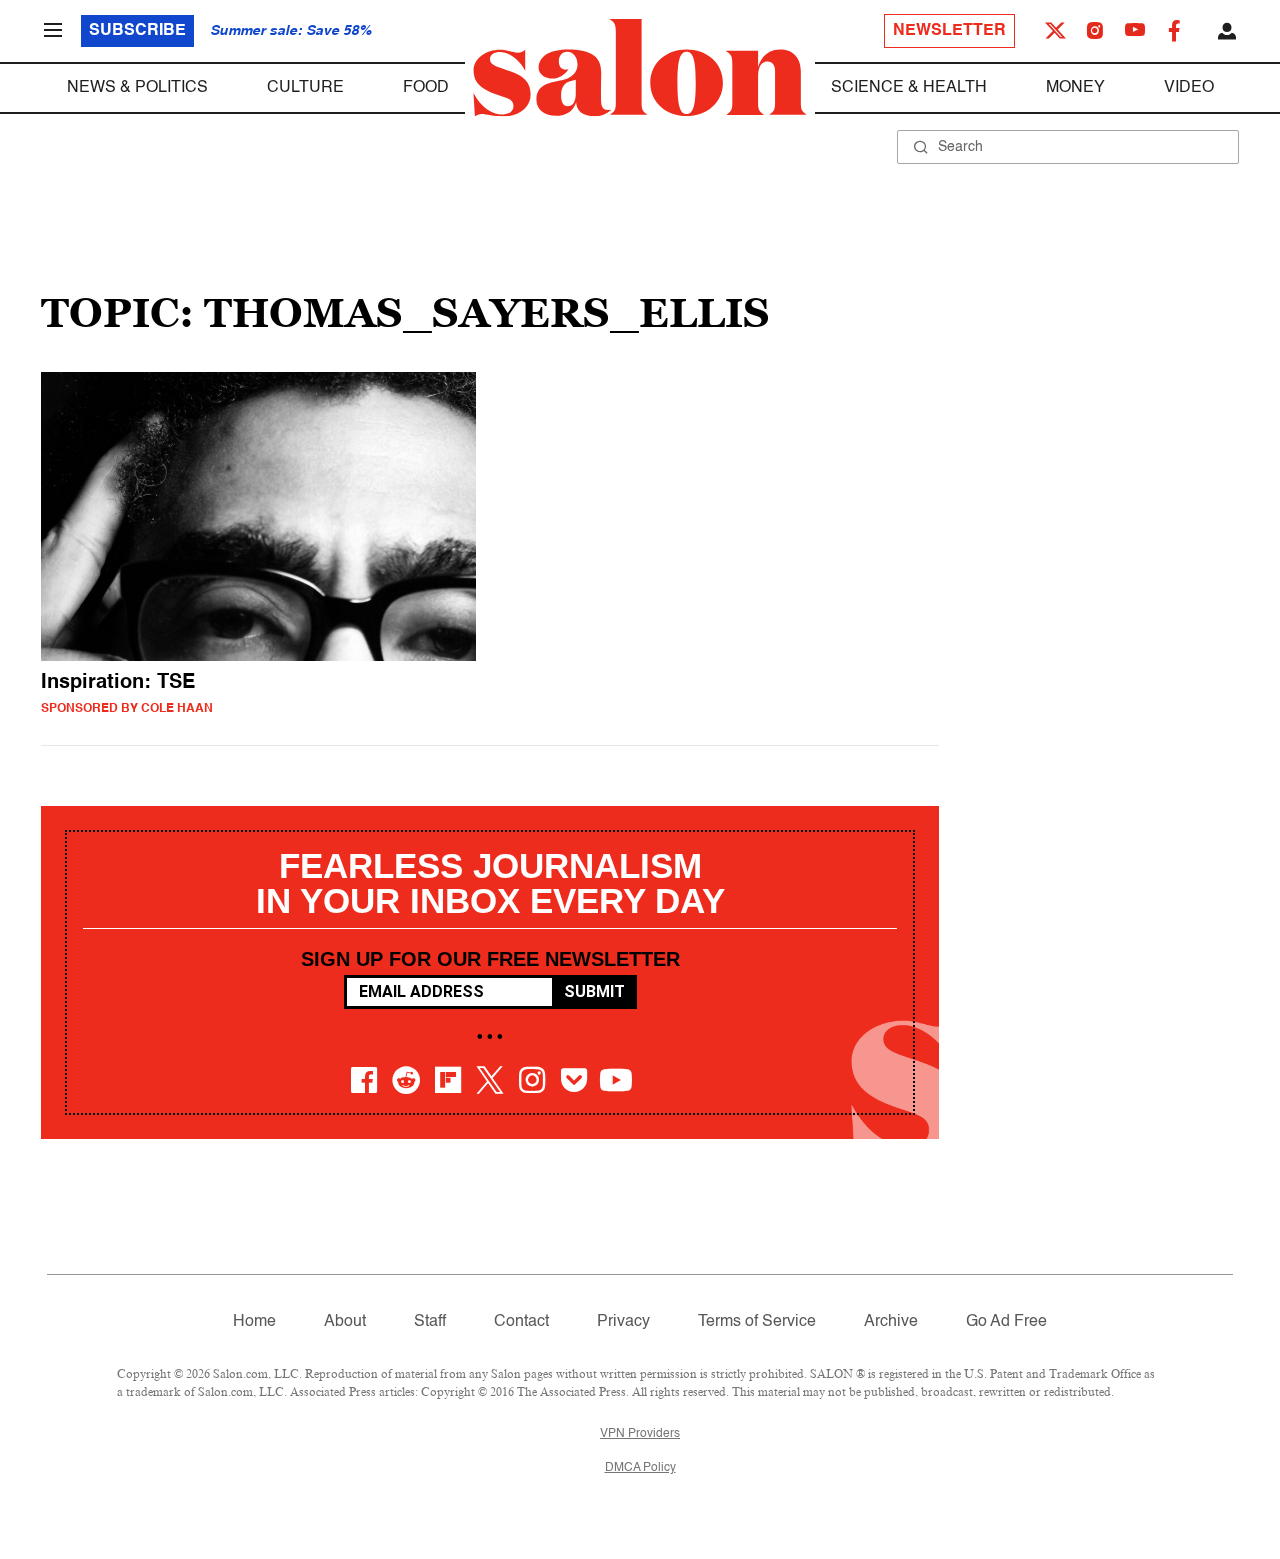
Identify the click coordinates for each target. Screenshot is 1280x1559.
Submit (594, 991)
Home (254, 1322)
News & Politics (137, 88)
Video (1189, 88)
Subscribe (137, 31)
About (345, 1322)
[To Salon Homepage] (640, 68)
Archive (891, 1322)
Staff (430, 1322)
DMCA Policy (640, 1468)
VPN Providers (640, 1434)
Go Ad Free (1006, 1322)
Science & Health (909, 88)
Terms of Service (757, 1322)
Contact (521, 1322)
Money (1075, 88)
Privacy (623, 1322)
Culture (305, 88)
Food (426, 88)
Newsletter (949, 31)
